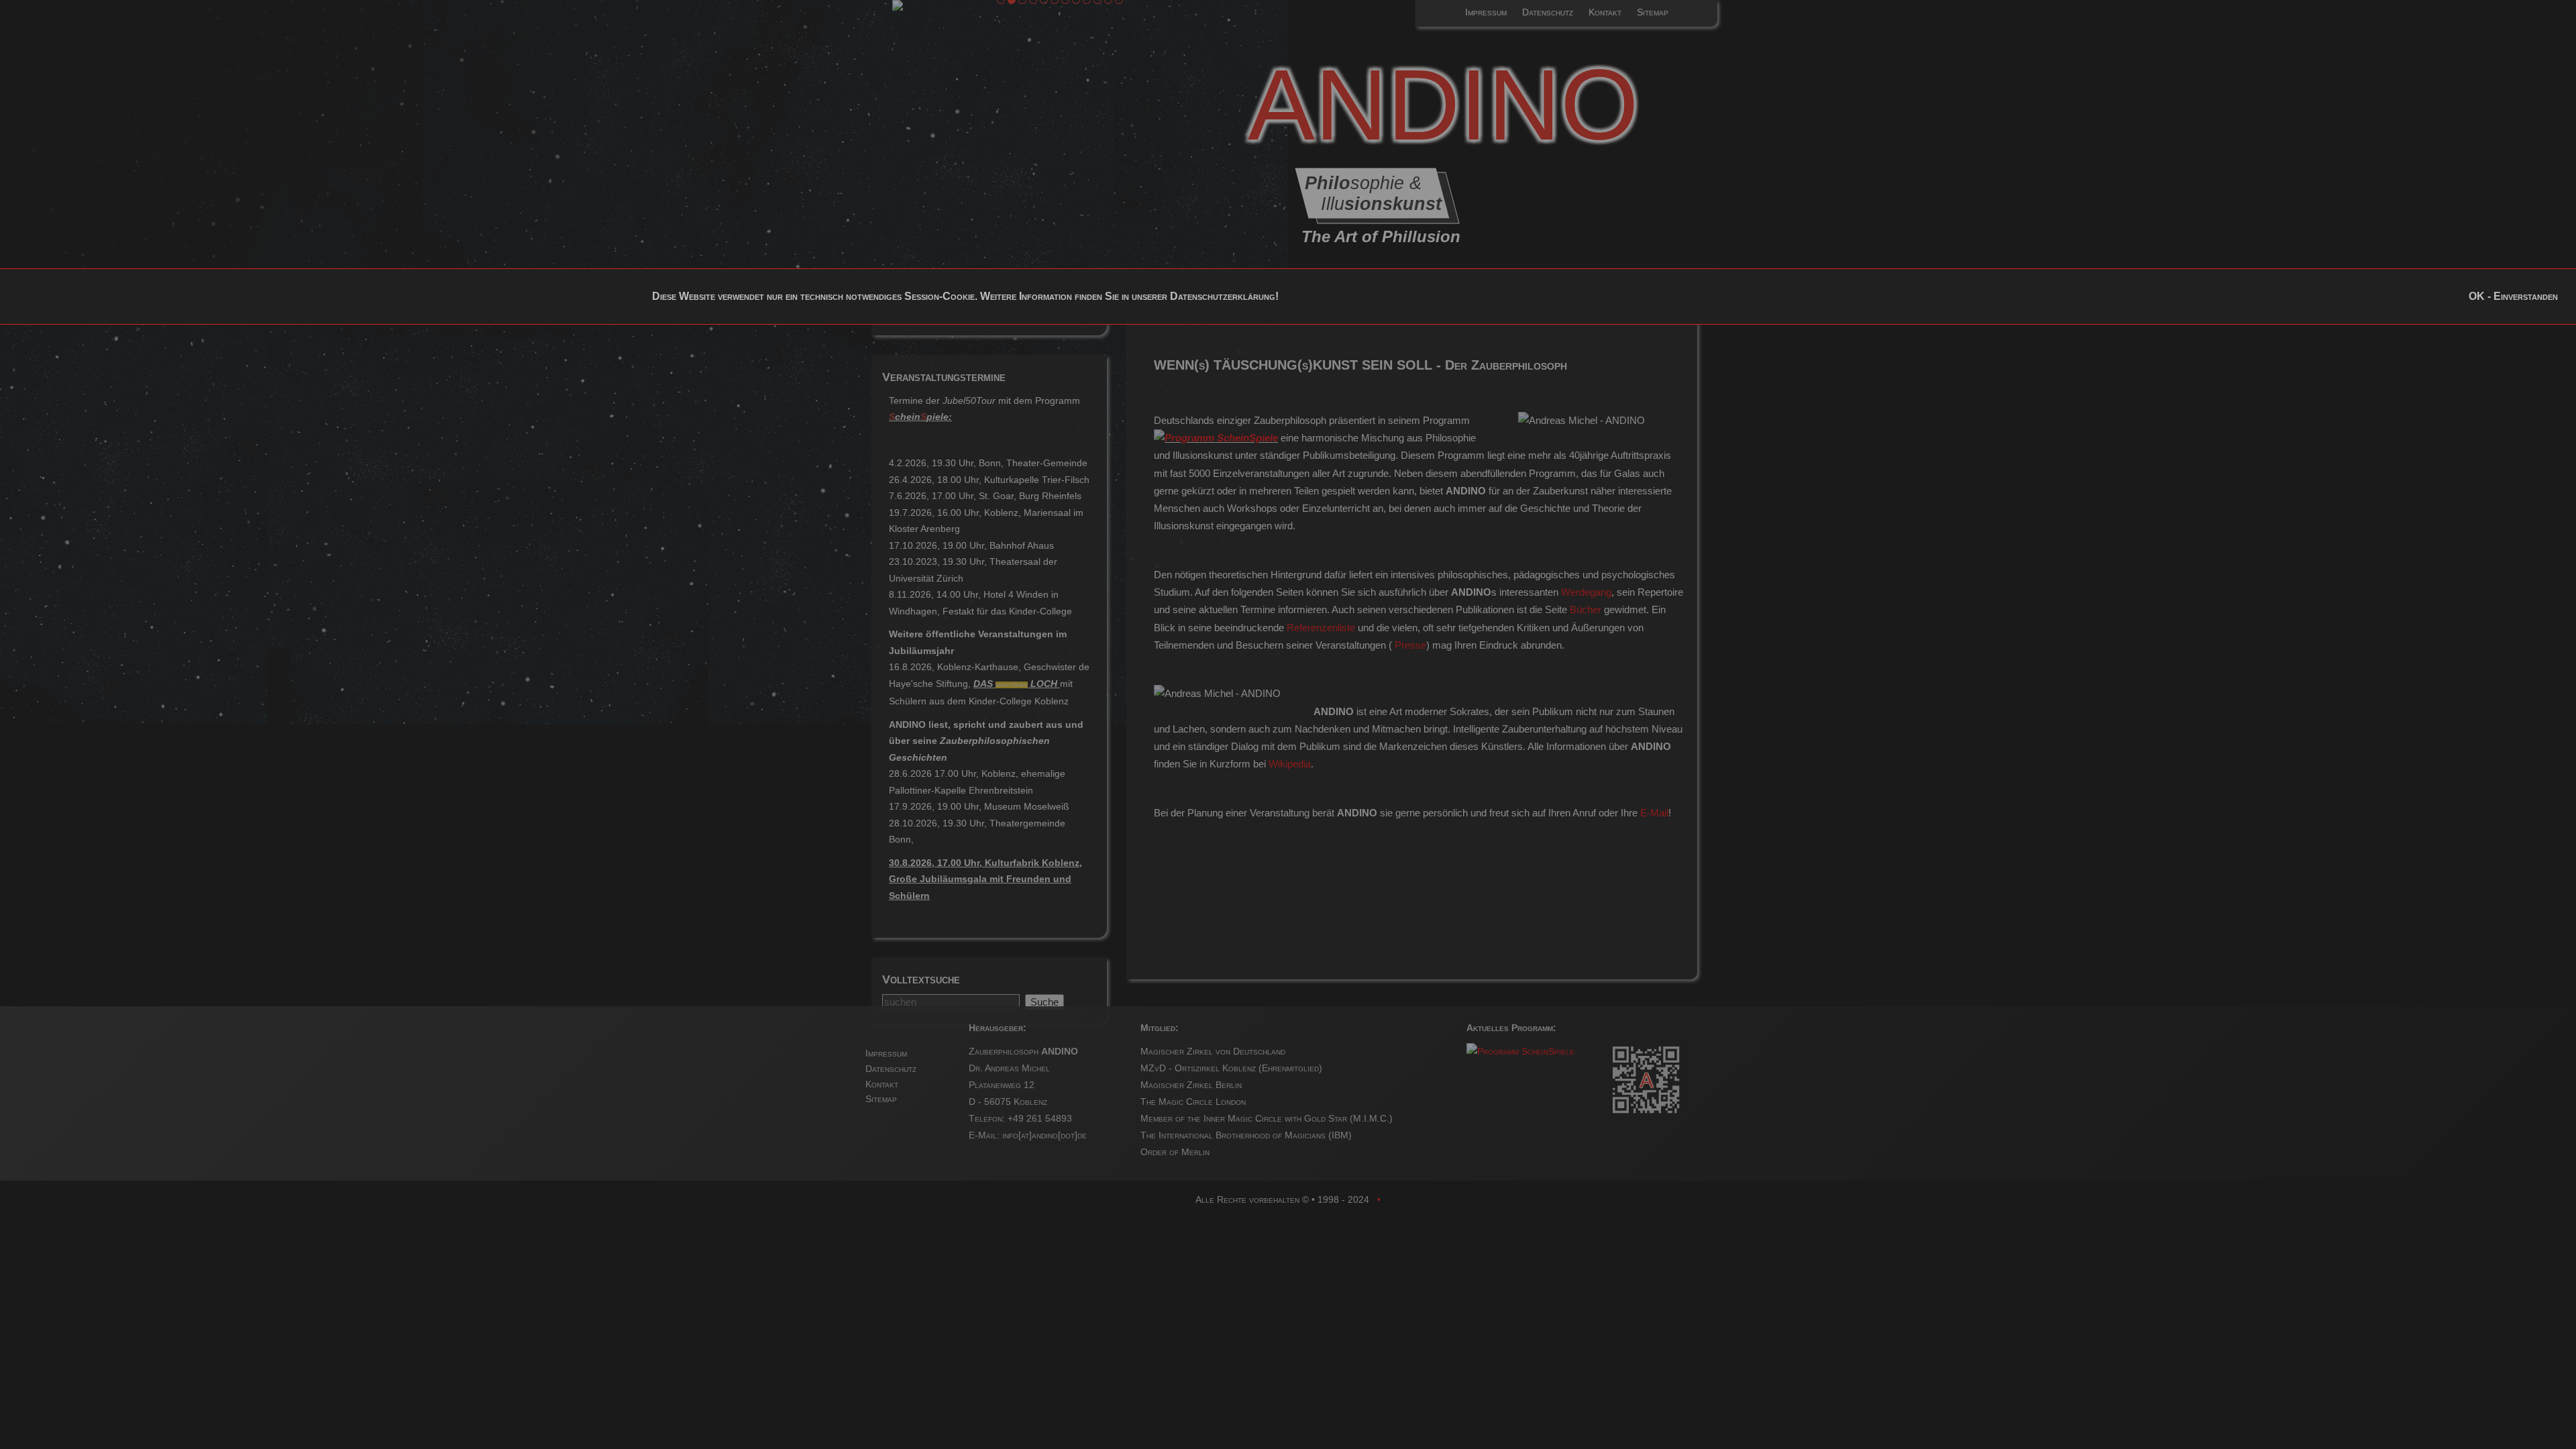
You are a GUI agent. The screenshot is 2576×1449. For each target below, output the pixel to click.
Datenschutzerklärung (1223, 296)
